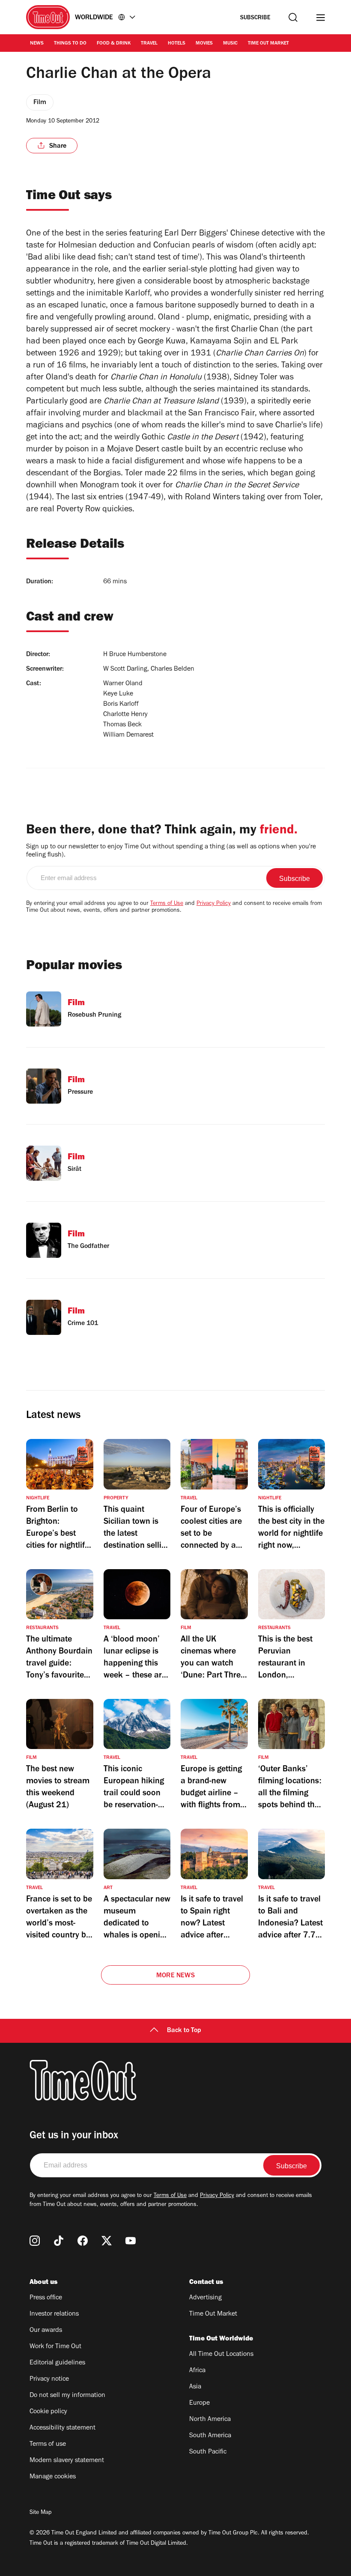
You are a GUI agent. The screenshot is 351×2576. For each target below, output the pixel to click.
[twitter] (107, 2241)
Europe (199, 2403)
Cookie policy (48, 2412)
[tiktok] (59, 2241)
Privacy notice (49, 2379)
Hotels (177, 44)
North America (210, 2420)
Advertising (205, 2298)
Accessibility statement (62, 2428)
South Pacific (208, 2452)
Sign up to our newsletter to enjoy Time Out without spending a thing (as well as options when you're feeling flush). (171, 851)
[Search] (293, 17)
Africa (197, 2371)
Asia (195, 2387)
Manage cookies (53, 2477)
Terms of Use (167, 904)
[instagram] (35, 2241)
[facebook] (83, 2241)
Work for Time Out (55, 2347)
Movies (204, 44)
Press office (46, 2298)
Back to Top (184, 2031)
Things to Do (70, 44)
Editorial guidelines (57, 2363)
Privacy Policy (214, 904)
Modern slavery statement (67, 2461)
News (37, 44)
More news (175, 1976)
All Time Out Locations (221, 2355)
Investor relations (54, 2314)
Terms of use (48, 2445)
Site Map (40, 2513)
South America (210, 2436)
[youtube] (131, 2241)
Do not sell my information (67, 2396)
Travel (149, 44)
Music (230, 44)
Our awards (46, 2331)
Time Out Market (268, 44)
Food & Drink (114, 44)
